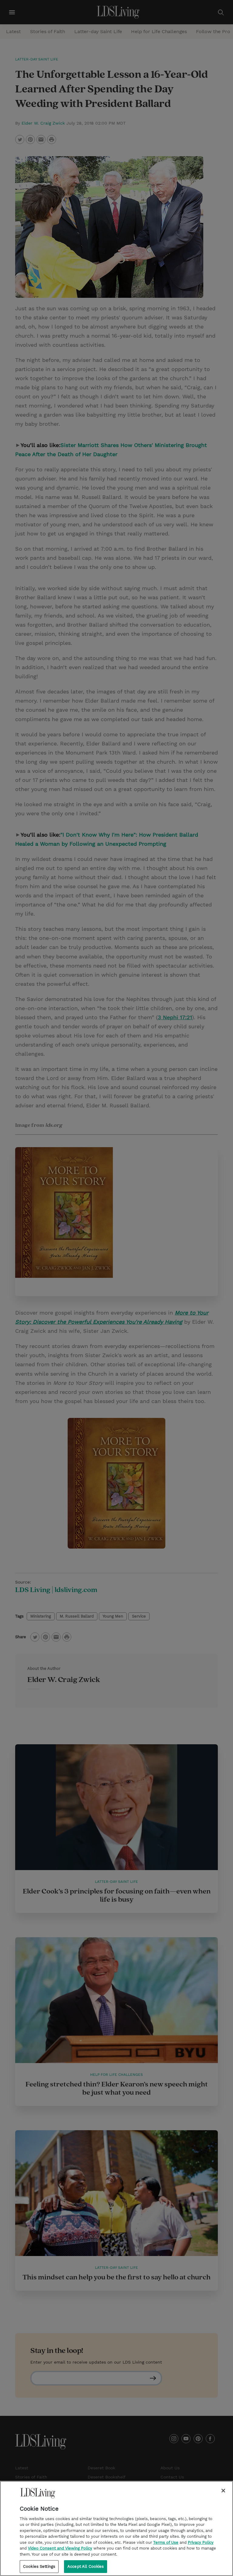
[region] (116, 2528)
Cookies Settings (39, 2566)
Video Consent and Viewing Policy (60, 2548)
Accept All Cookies (86, 2566)
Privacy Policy (201, 2542)
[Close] (223, 2491)
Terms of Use (166, 2542)
